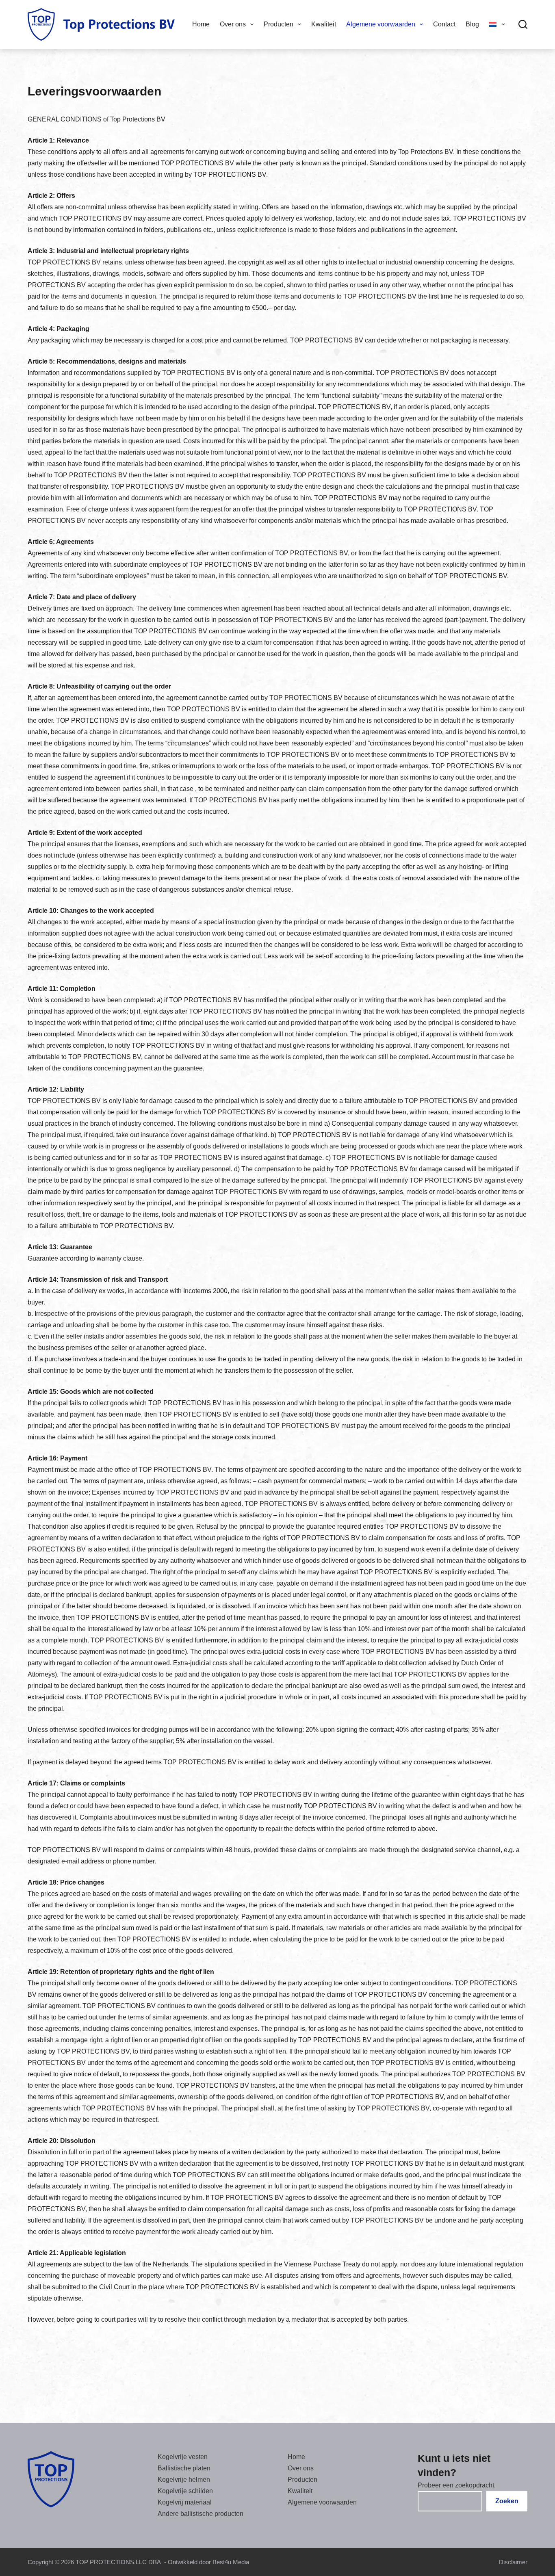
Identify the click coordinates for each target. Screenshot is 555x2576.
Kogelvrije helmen (184, 2480)
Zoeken (507, 2501)
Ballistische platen (184, 2468)
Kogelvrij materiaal (185, 2502)
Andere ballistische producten (201, 2514)
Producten (279, 24)
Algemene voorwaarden (381, 24)
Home (201, 24)
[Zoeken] (523, 24)
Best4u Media (231, 2562)
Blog (472, 24)
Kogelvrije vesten (183, 2457)
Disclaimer (513, 2562)
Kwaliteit (324, 24)
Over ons (233, 24)
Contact (444, 24)
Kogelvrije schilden (185, 2491)
